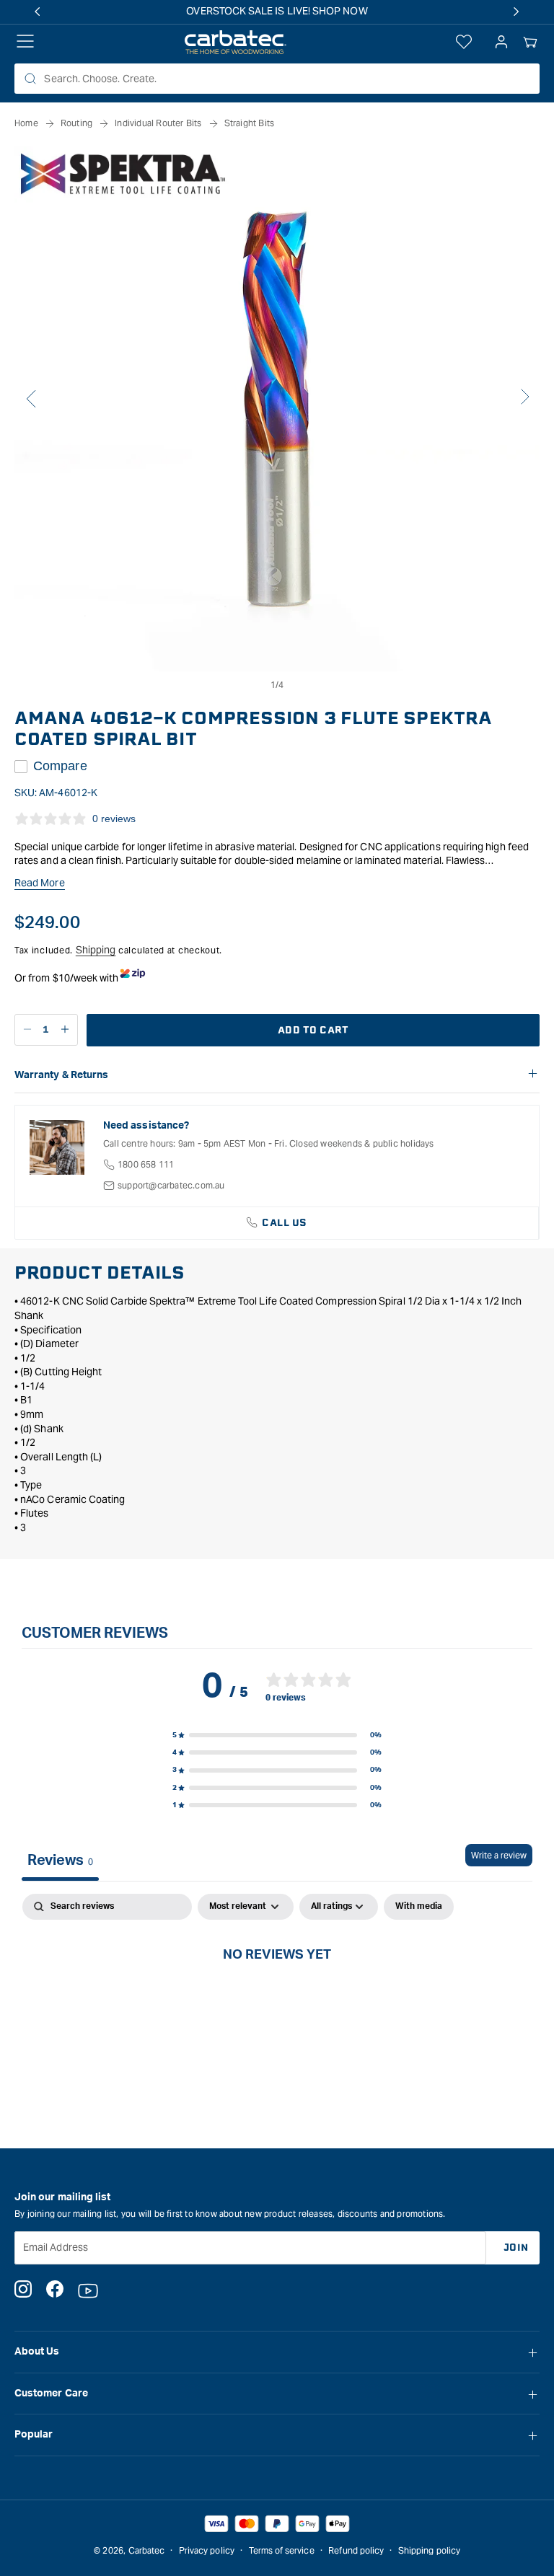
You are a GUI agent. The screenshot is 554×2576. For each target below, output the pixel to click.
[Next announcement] (516, 12)
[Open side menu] (25, 43)
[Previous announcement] (38, 12)
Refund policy (356, 2550)
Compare (60, 766)
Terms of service (282, 2550)
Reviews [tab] (60, 1861)
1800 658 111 (146, 1164)
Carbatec (147, 2550)
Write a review (499, 1855)
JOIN (516, 2248)
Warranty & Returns (61, 1075)
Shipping (96, 950)
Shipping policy (429, 2550)
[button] (530, 43)
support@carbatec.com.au (171, 1185)
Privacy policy (207, 2550)
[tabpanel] (277, 2003)
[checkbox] (419, 1907)
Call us (285, 1223)
